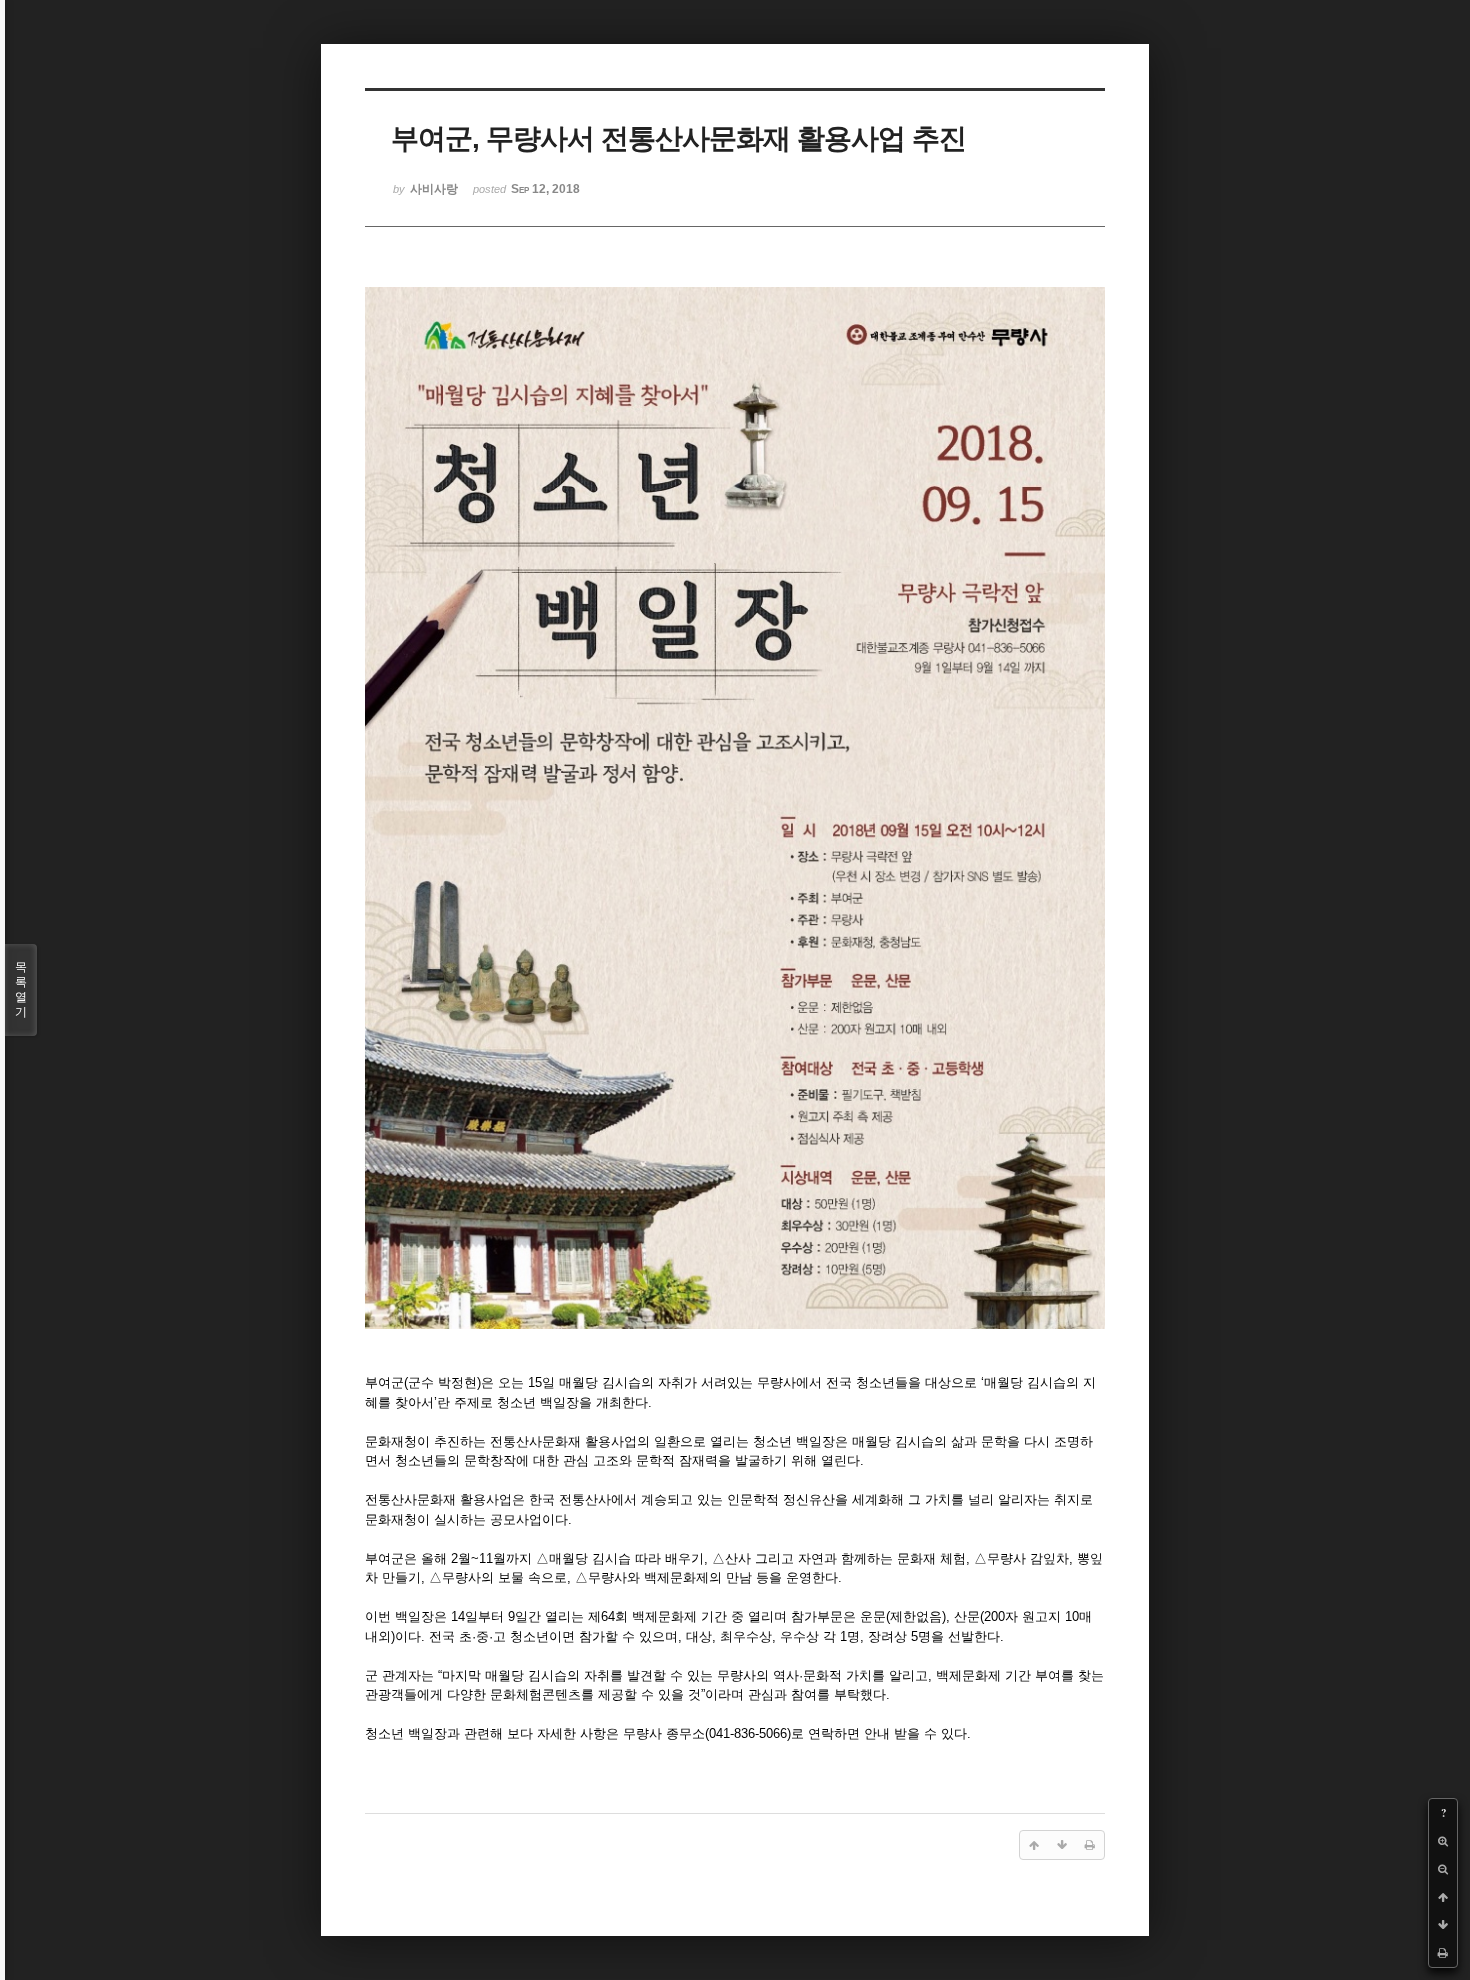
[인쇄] (1443, 1953)
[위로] (1443, 1897)
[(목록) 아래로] (1443, 1925)
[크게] (1443, 1841)
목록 (21, 989)
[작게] (1443, 1869)
